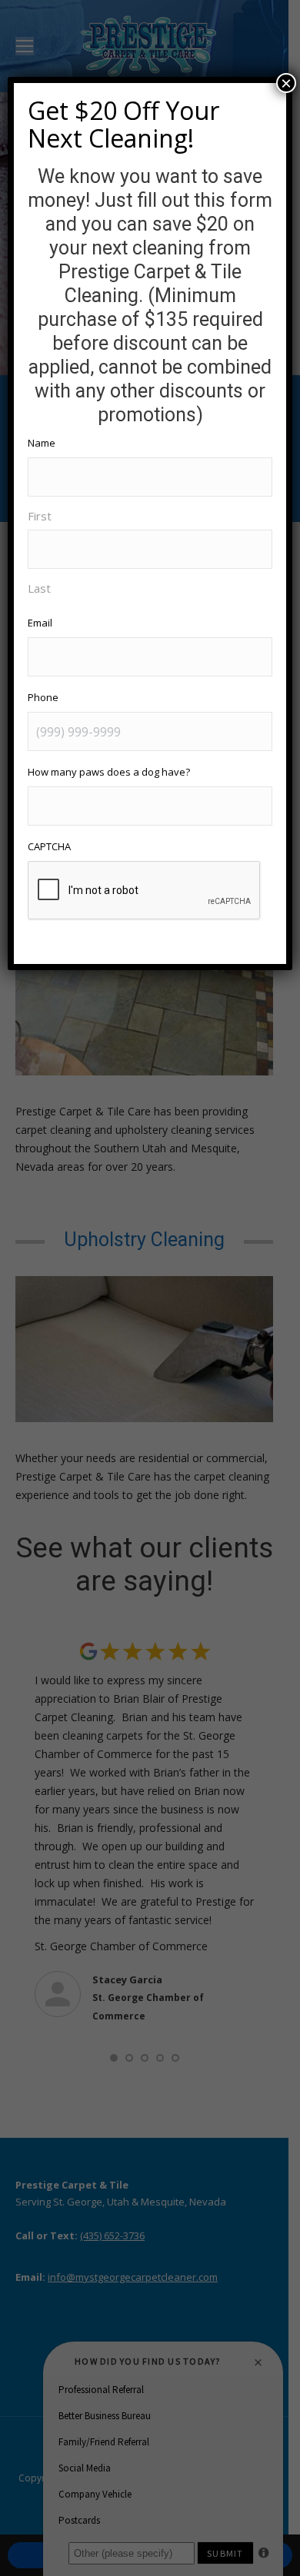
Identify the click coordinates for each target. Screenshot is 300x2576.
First (40, 516)
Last (39, 588)
